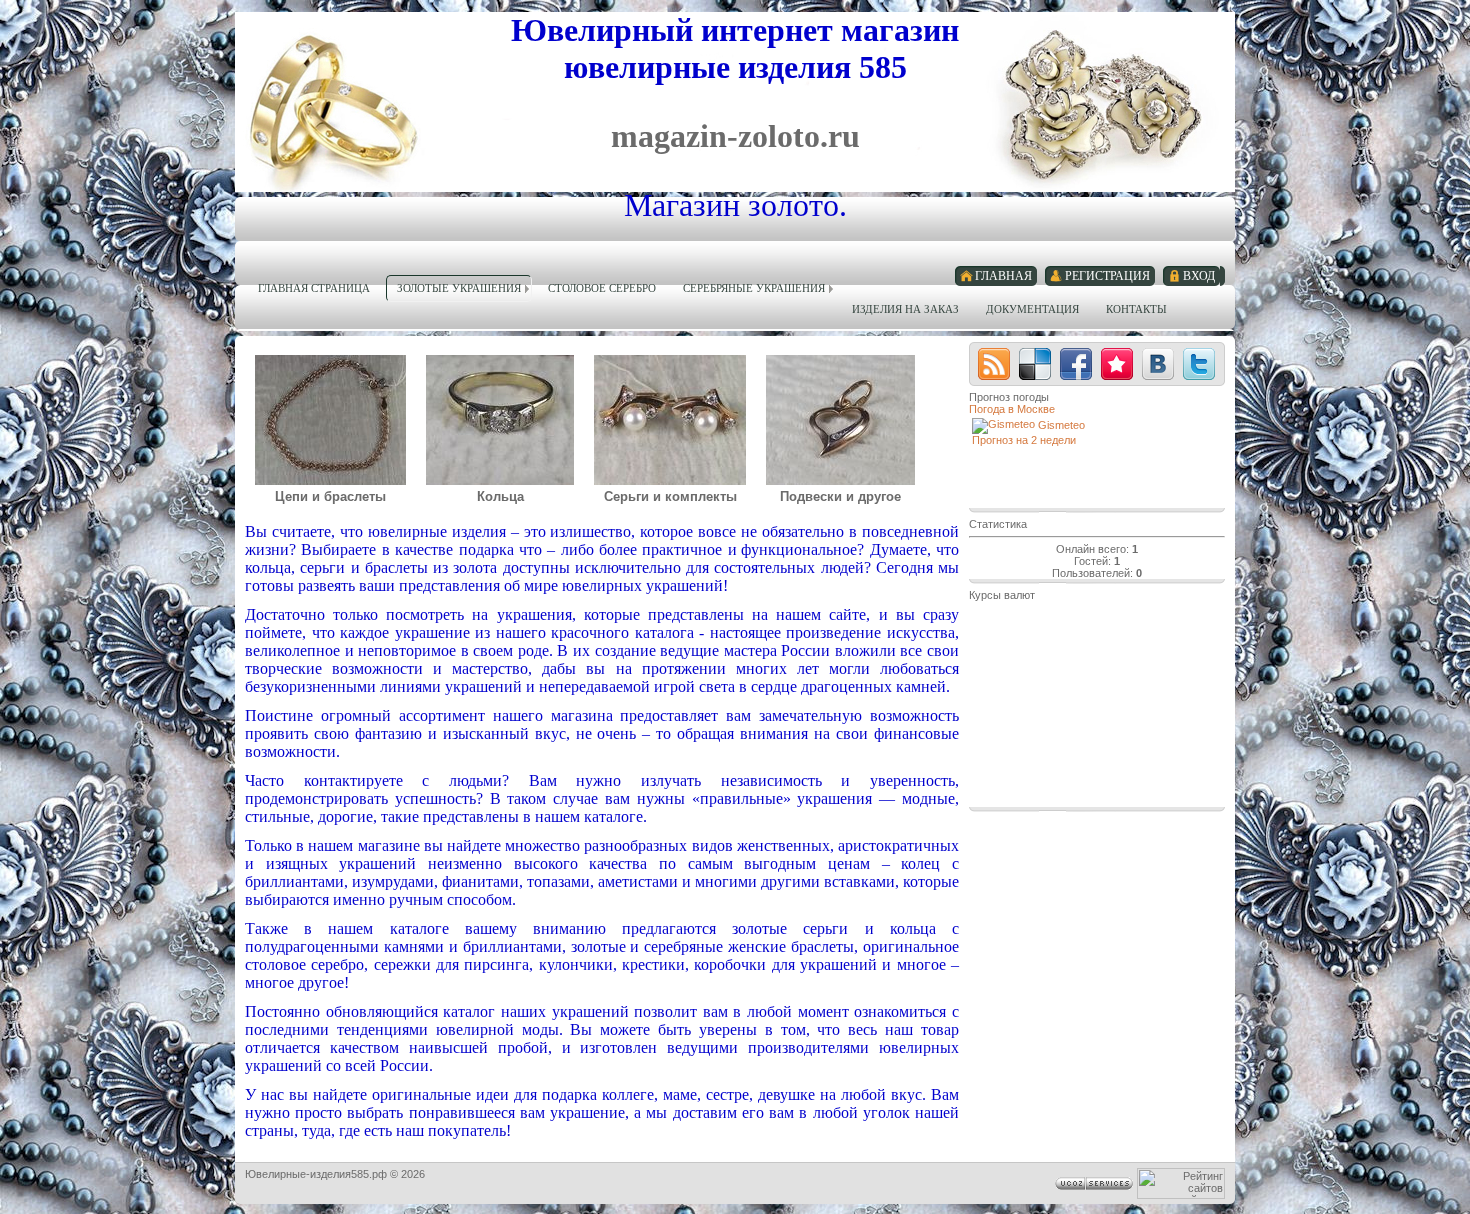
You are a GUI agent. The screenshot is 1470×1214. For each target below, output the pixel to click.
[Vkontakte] (1158, 364)
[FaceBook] (1076, 364)
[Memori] (1117, 364)
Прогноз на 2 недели (1024, 440)
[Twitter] (1199, 364)
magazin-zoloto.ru (735, 136)
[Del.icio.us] (1035, 364)
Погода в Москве (1012, 409)
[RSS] (994, 364)
